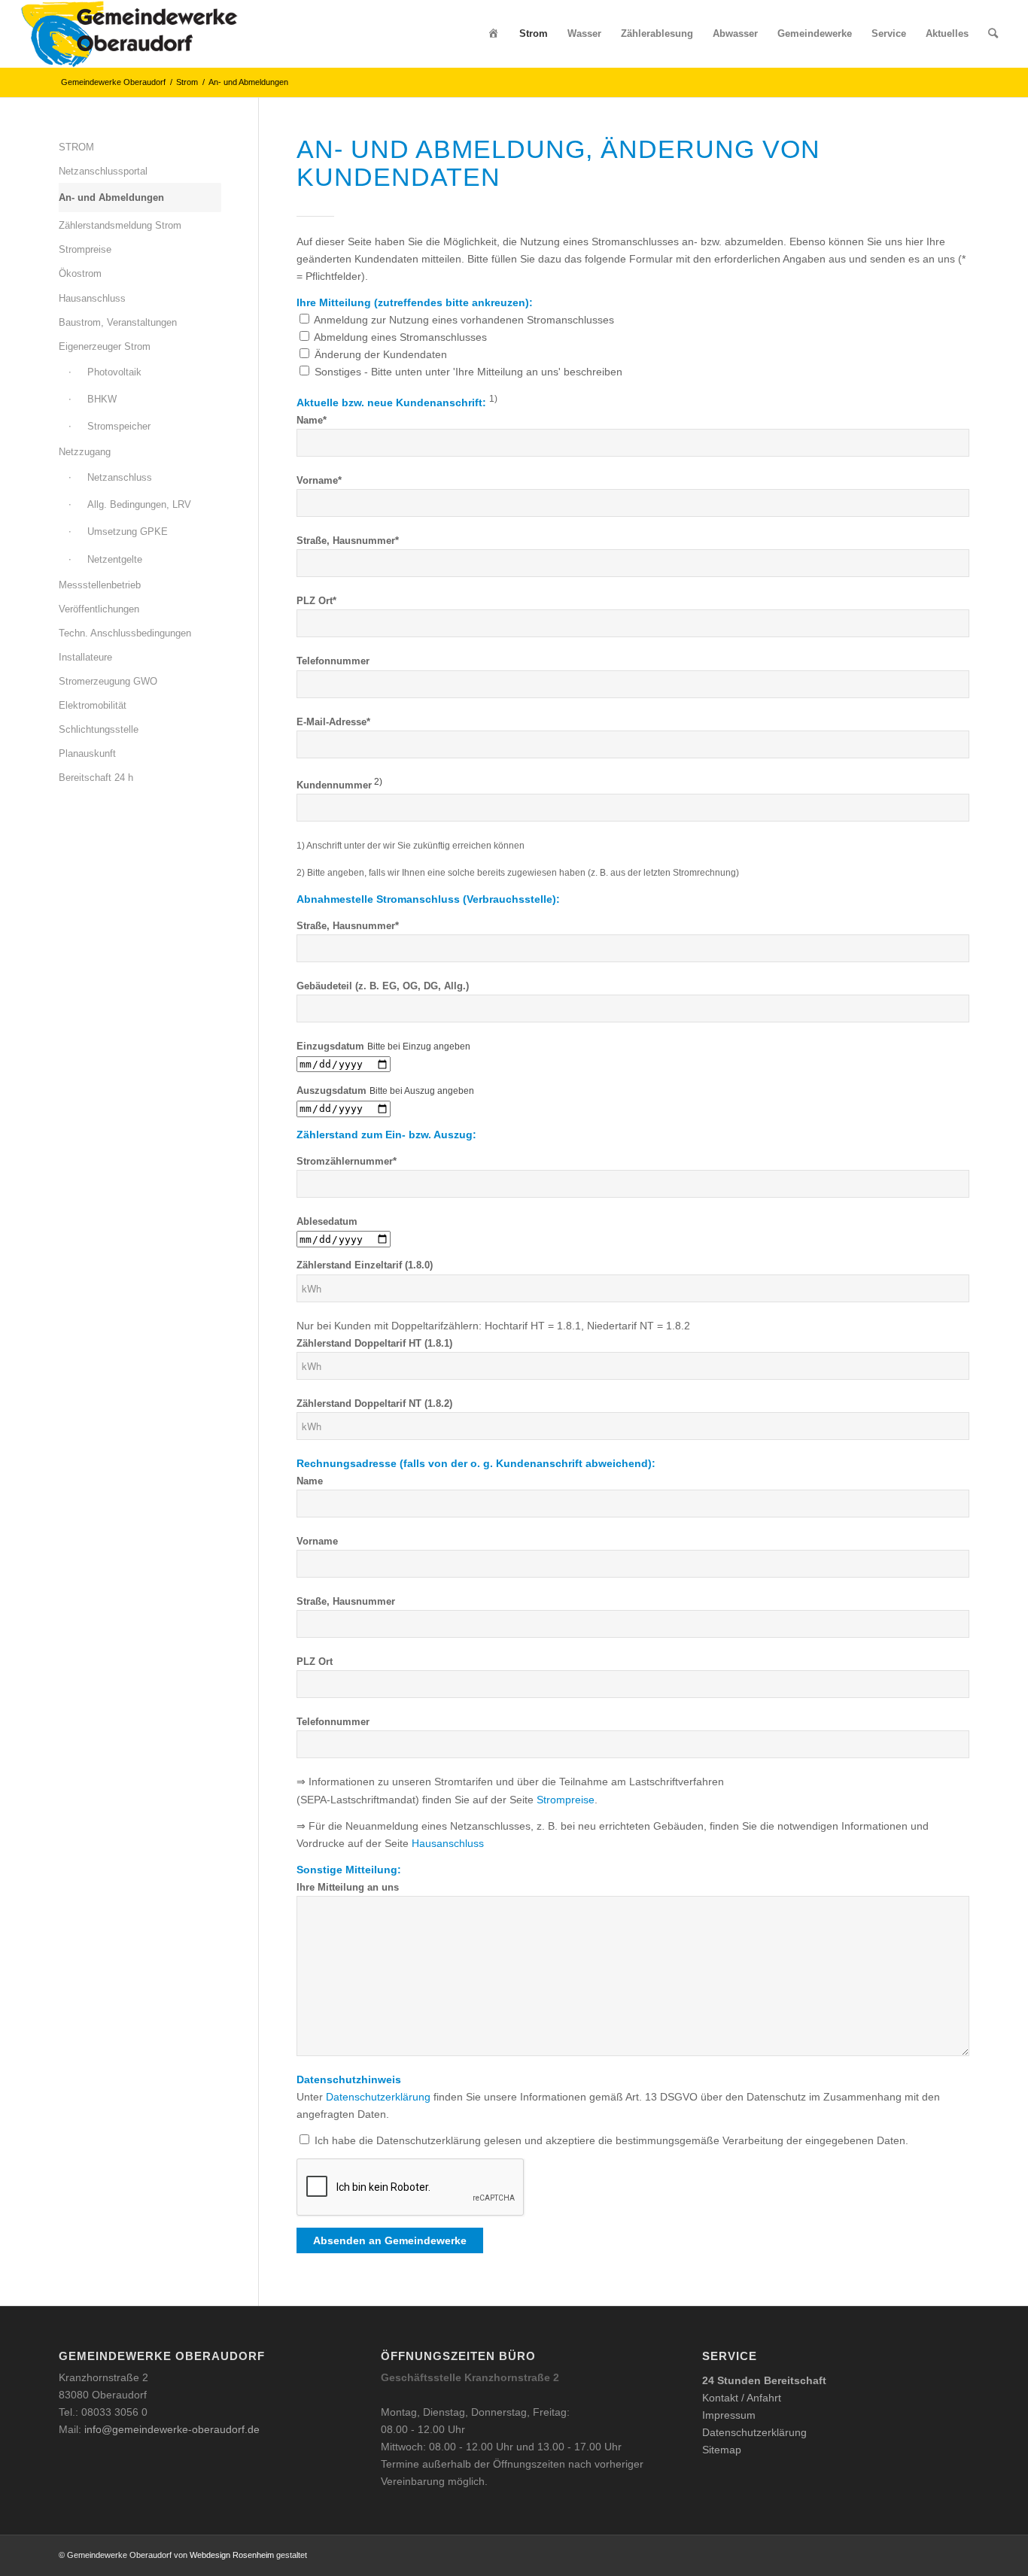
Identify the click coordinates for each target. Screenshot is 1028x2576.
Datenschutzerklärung (378, 2097)
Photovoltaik (114, 372)
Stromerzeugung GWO (108, 681)
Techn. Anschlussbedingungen (125, 633)
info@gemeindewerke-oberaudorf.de (172, 2429)
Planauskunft (87, 753)
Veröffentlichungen (99, 609)
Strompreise (566, 1800)
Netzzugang (85, 452)
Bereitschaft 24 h (96, 778)
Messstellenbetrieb (100, 585)
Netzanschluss (120, 477)
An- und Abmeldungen (111, 197)
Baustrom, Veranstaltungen (118, 322)
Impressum (729, 2415)
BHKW (102, 399)
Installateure (85, 657)
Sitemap (722, 2450)
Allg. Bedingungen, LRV (139, 504)
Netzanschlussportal (103, 171)
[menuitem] (494, 34)
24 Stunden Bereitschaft (764, 2380)
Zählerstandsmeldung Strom (120, 225)
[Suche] (993, 34)
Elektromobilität (93, 705)
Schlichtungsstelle (99, 729)
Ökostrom (80, 273)
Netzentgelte (115, 559)
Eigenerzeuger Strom (105, 346)
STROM (76, 147)
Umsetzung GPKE (128, 532)
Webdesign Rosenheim (232, 2555)
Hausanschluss (448, 1843)
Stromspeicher (119, 426)
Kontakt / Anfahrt (742, 2398)
